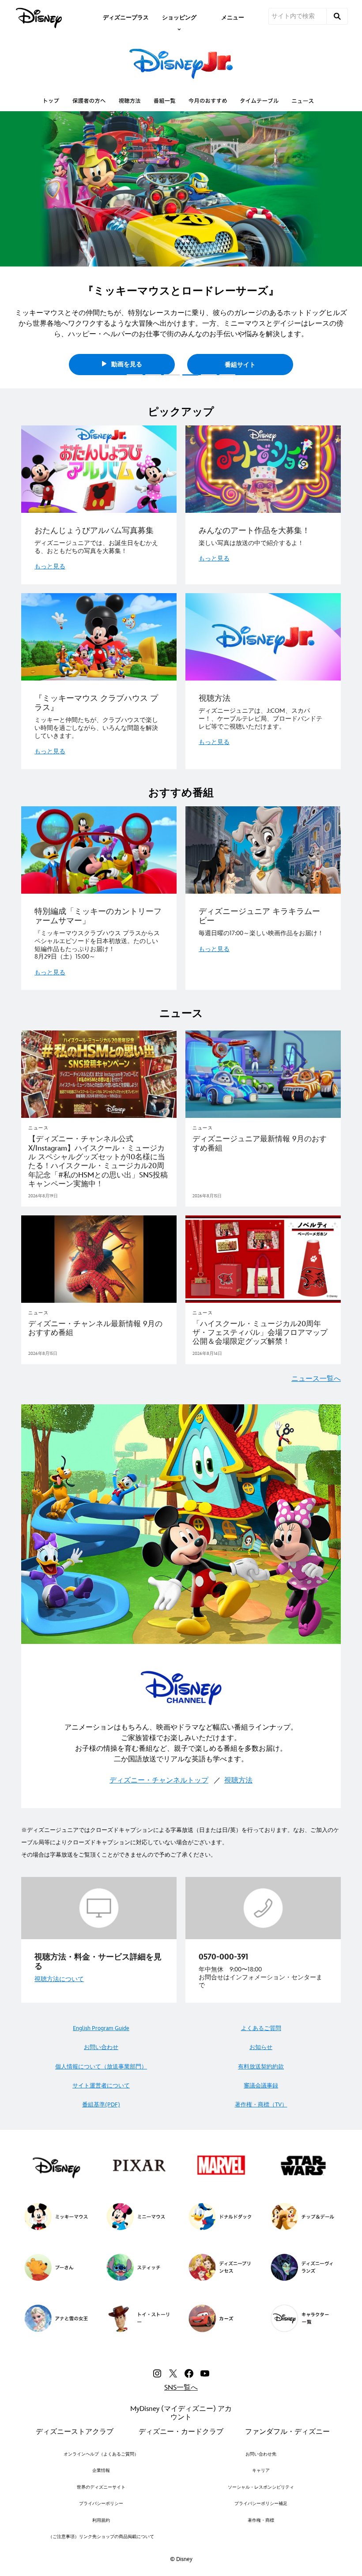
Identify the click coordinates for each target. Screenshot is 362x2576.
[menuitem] (126, 17)
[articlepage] (99, 1074)
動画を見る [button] (126, 354)
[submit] (337, 16)
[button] (11, 247)
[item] (179, 17)
